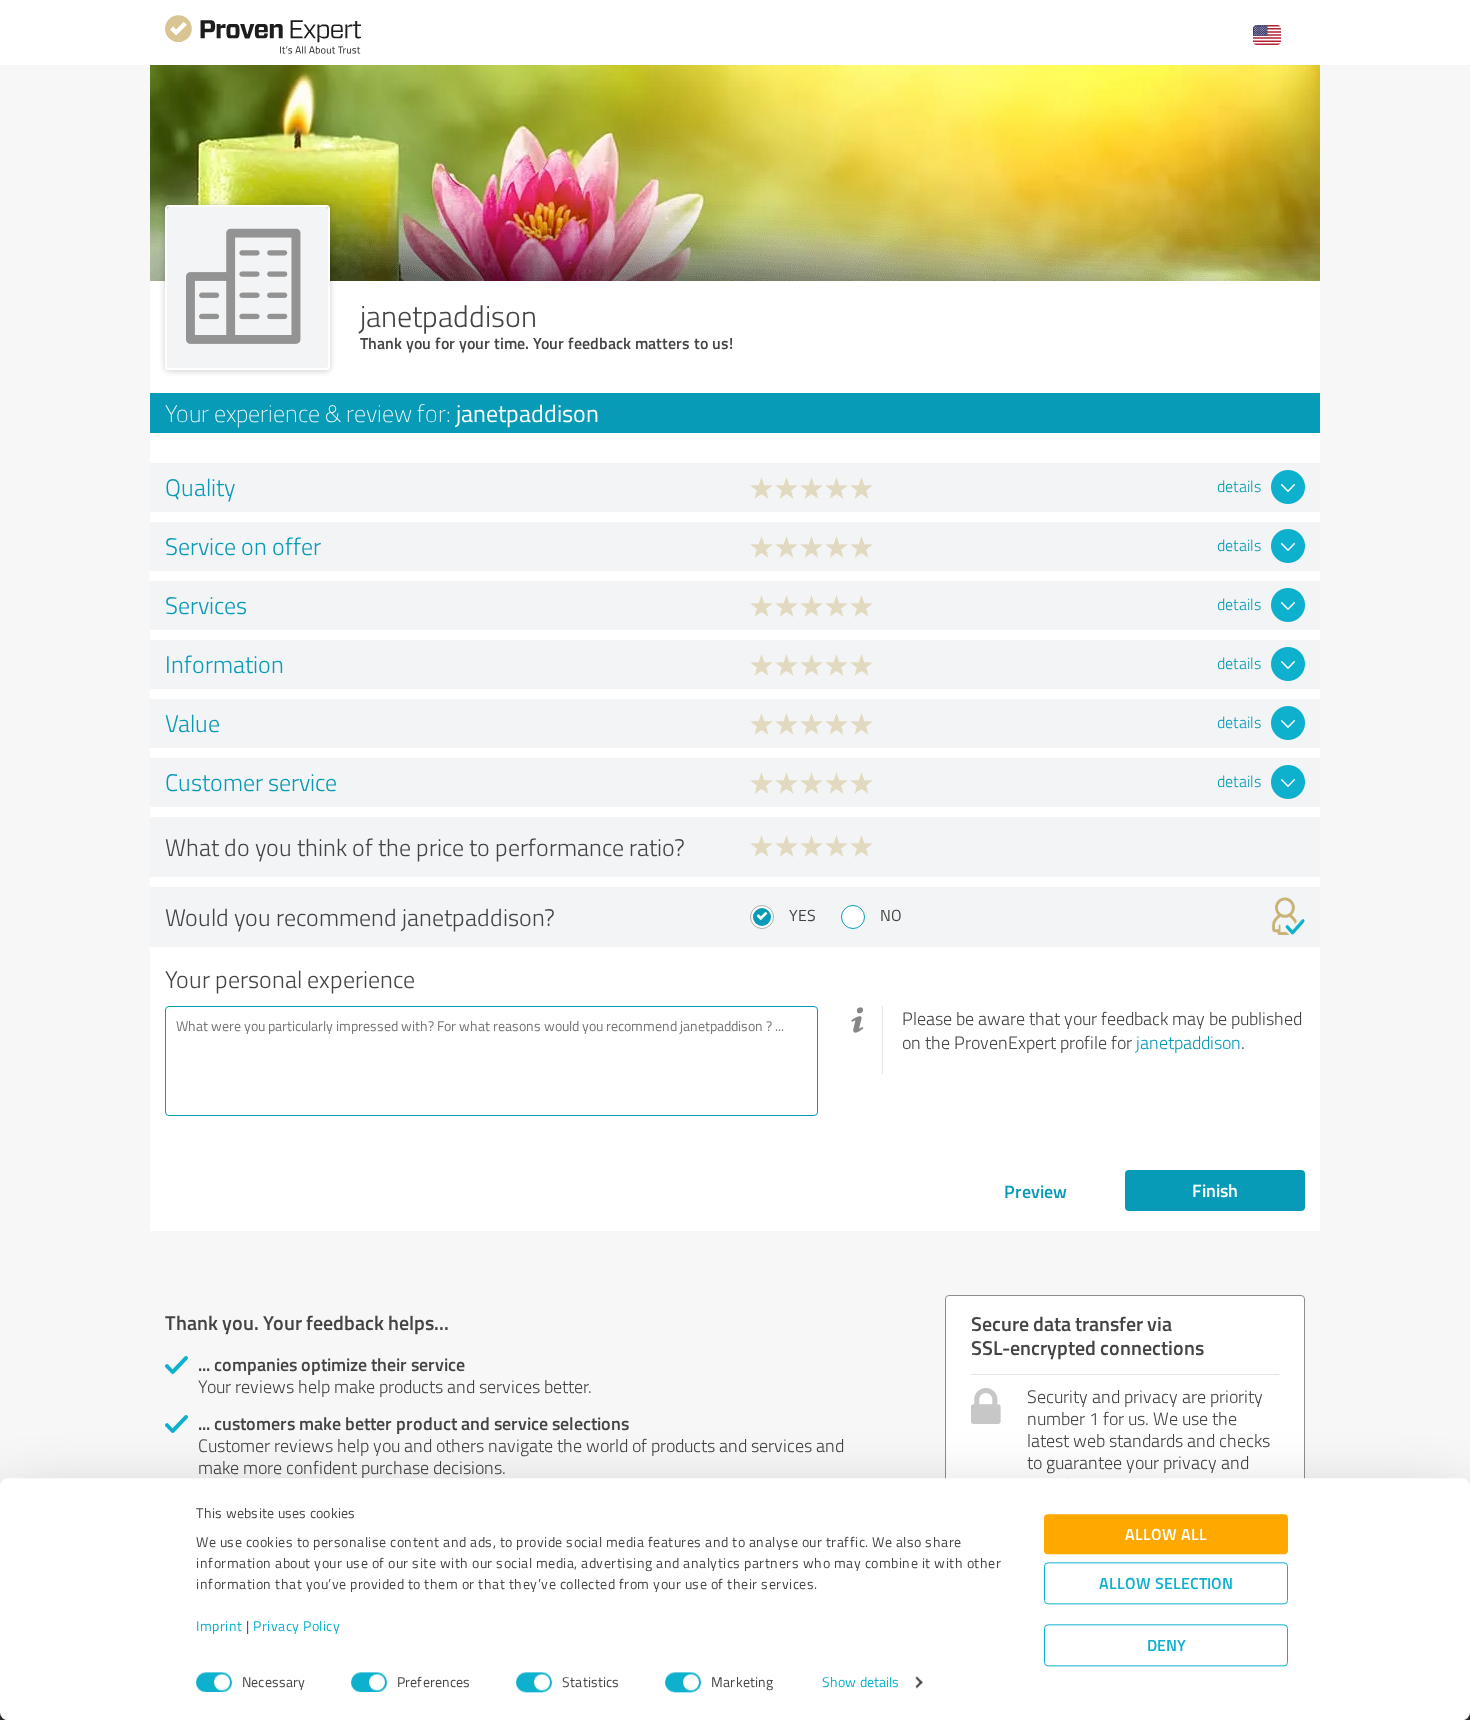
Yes (802, 915)
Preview (1035, 1191)
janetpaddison (1188, 1042)
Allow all (1166, 1534)
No (891, 915)
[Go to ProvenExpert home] (263, 51)
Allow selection (1166, 1583)
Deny (1166, 1645)
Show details (860, 1682)
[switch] (369, 1682)
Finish (1215, 1190)
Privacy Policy (296, 1626)
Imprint (219, 1626)
